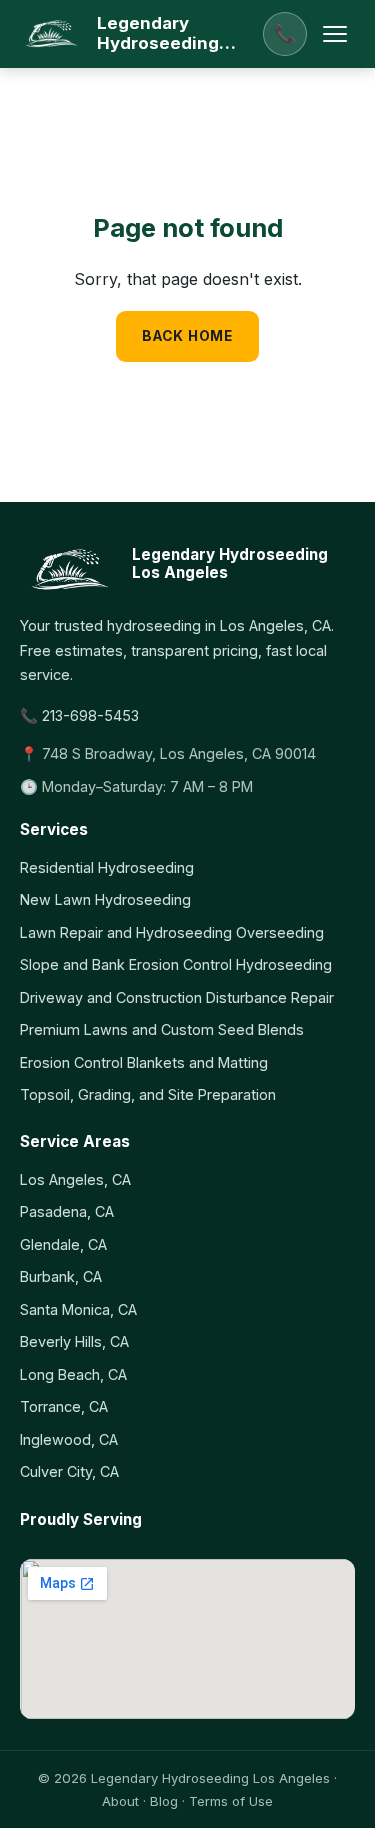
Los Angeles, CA (75, 1179)
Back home (187, 336)
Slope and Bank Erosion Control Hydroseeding (176, 964)
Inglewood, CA (69, 1439)
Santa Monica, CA (78, 1309)
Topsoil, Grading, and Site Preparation (148, 1094)
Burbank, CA (61, 1276)
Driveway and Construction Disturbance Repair (177, 997)
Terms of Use (231, 1801)
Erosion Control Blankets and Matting (144, 1062)
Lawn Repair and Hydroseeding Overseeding (172, 932)
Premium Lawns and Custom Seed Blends (162, 1029)
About (120, 1801)
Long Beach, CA (73, 1374)
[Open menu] (335, 34)
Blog (164, 1801)
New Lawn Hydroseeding (105, 899)
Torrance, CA (64, 1406)
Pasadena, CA (67, 1211)
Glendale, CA (63, 1244)
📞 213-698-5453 (79, 715)
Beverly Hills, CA (74, 1341)
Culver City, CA (69, 1471)
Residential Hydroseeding (107, 867)
